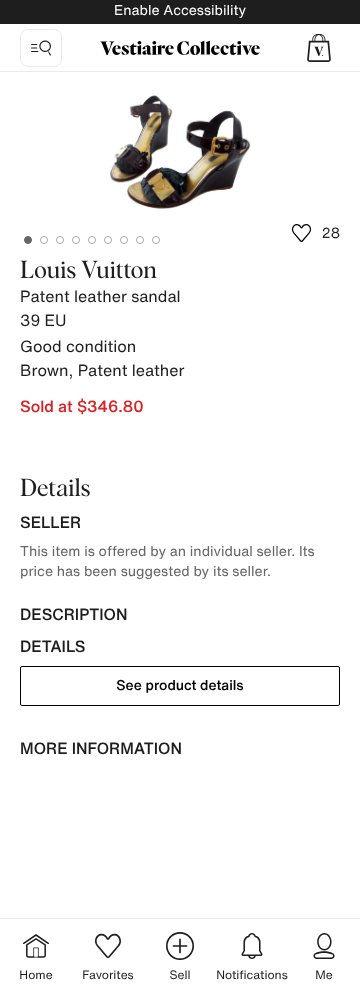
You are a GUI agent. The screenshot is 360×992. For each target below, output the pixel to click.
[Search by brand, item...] (41, 48)
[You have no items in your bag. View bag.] (319, 48)
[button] (319, 48)
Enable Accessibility (180, 10)
